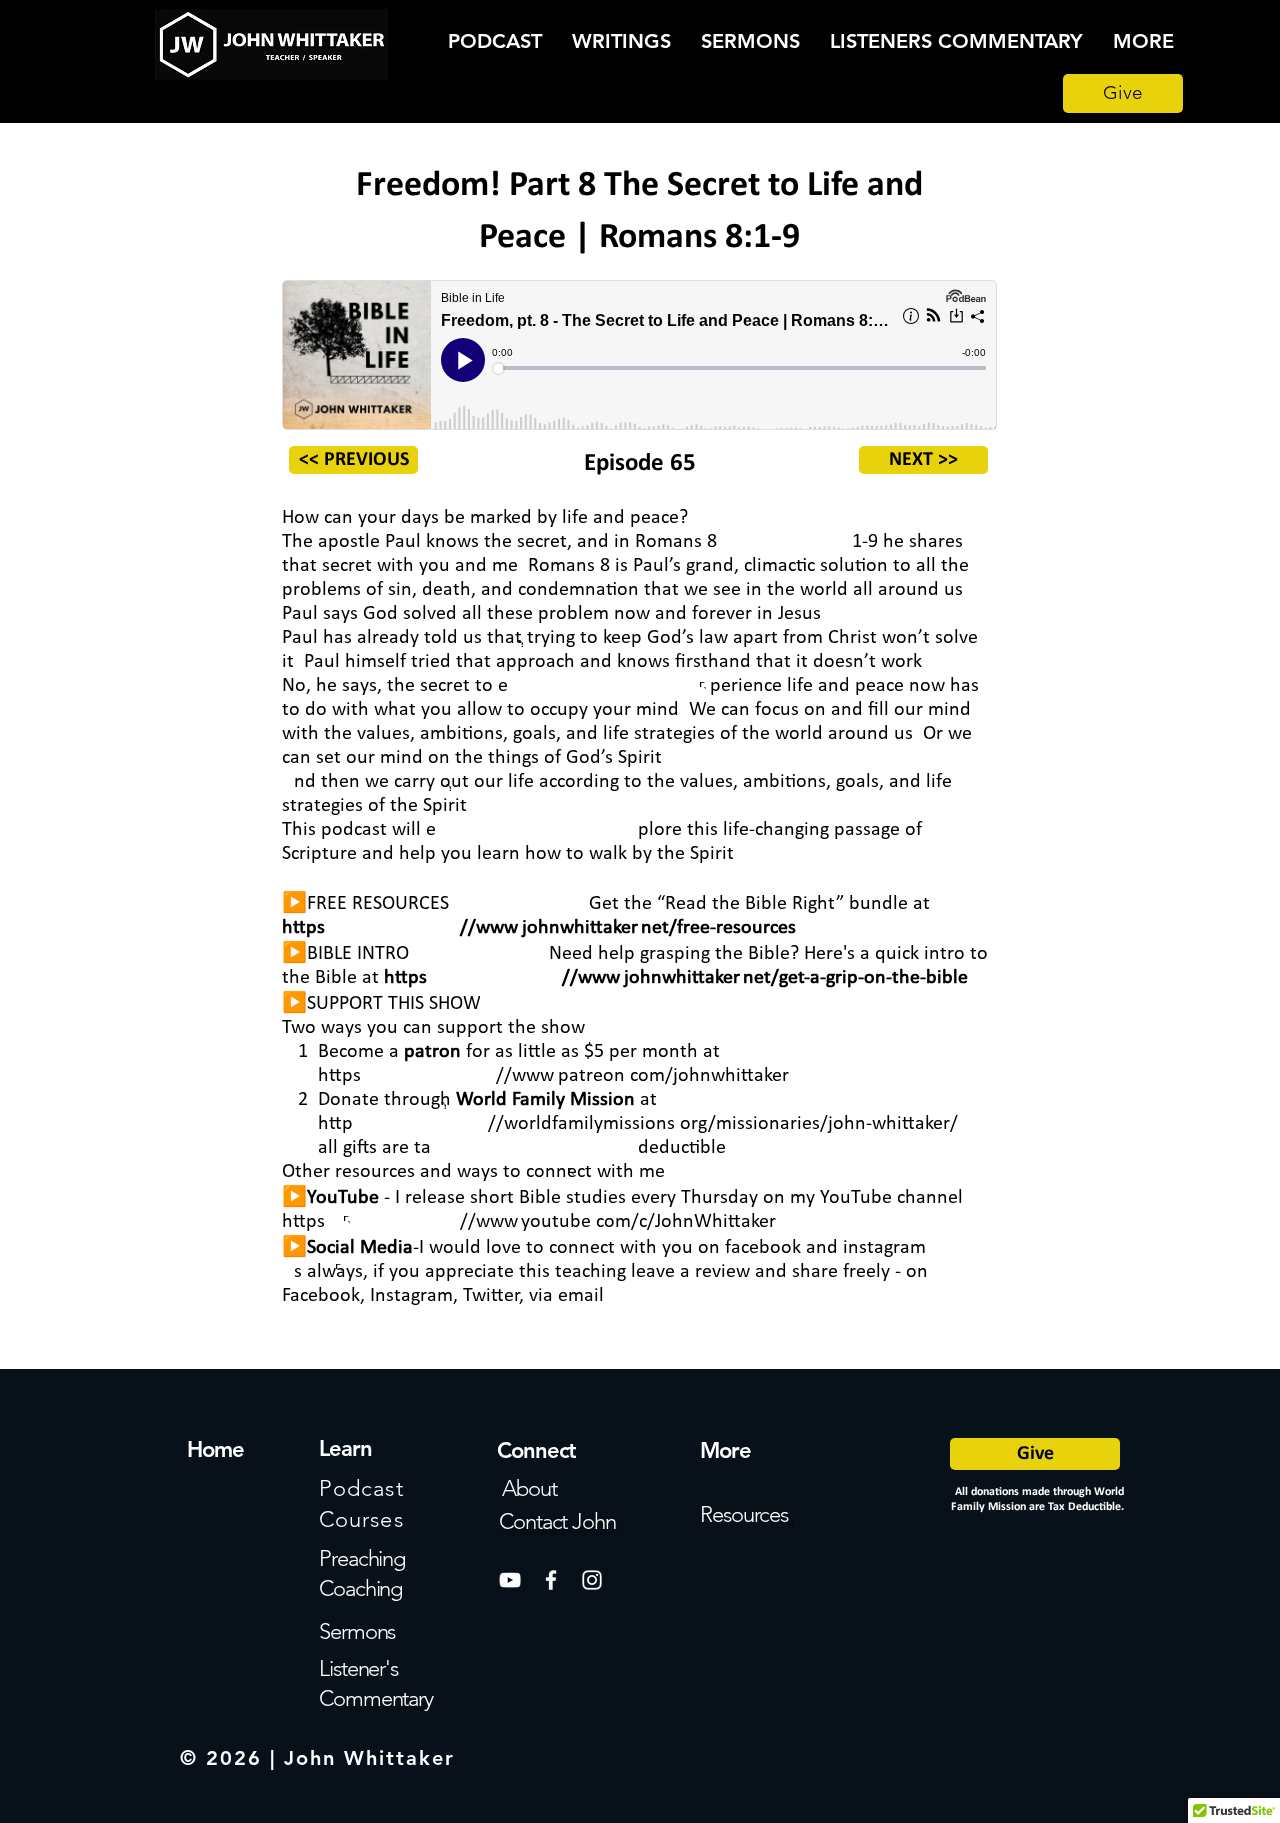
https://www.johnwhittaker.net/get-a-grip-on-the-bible (676, 978)
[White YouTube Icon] (510, 1580)
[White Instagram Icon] (592, 1580)
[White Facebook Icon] (551, 1580)
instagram (884, 1248)
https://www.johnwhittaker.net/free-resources (539, 928)
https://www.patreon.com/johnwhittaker (553, 1076)
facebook (763, 1248)
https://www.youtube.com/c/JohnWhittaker (529, 1222)
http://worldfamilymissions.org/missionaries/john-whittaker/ (638, 1124)
